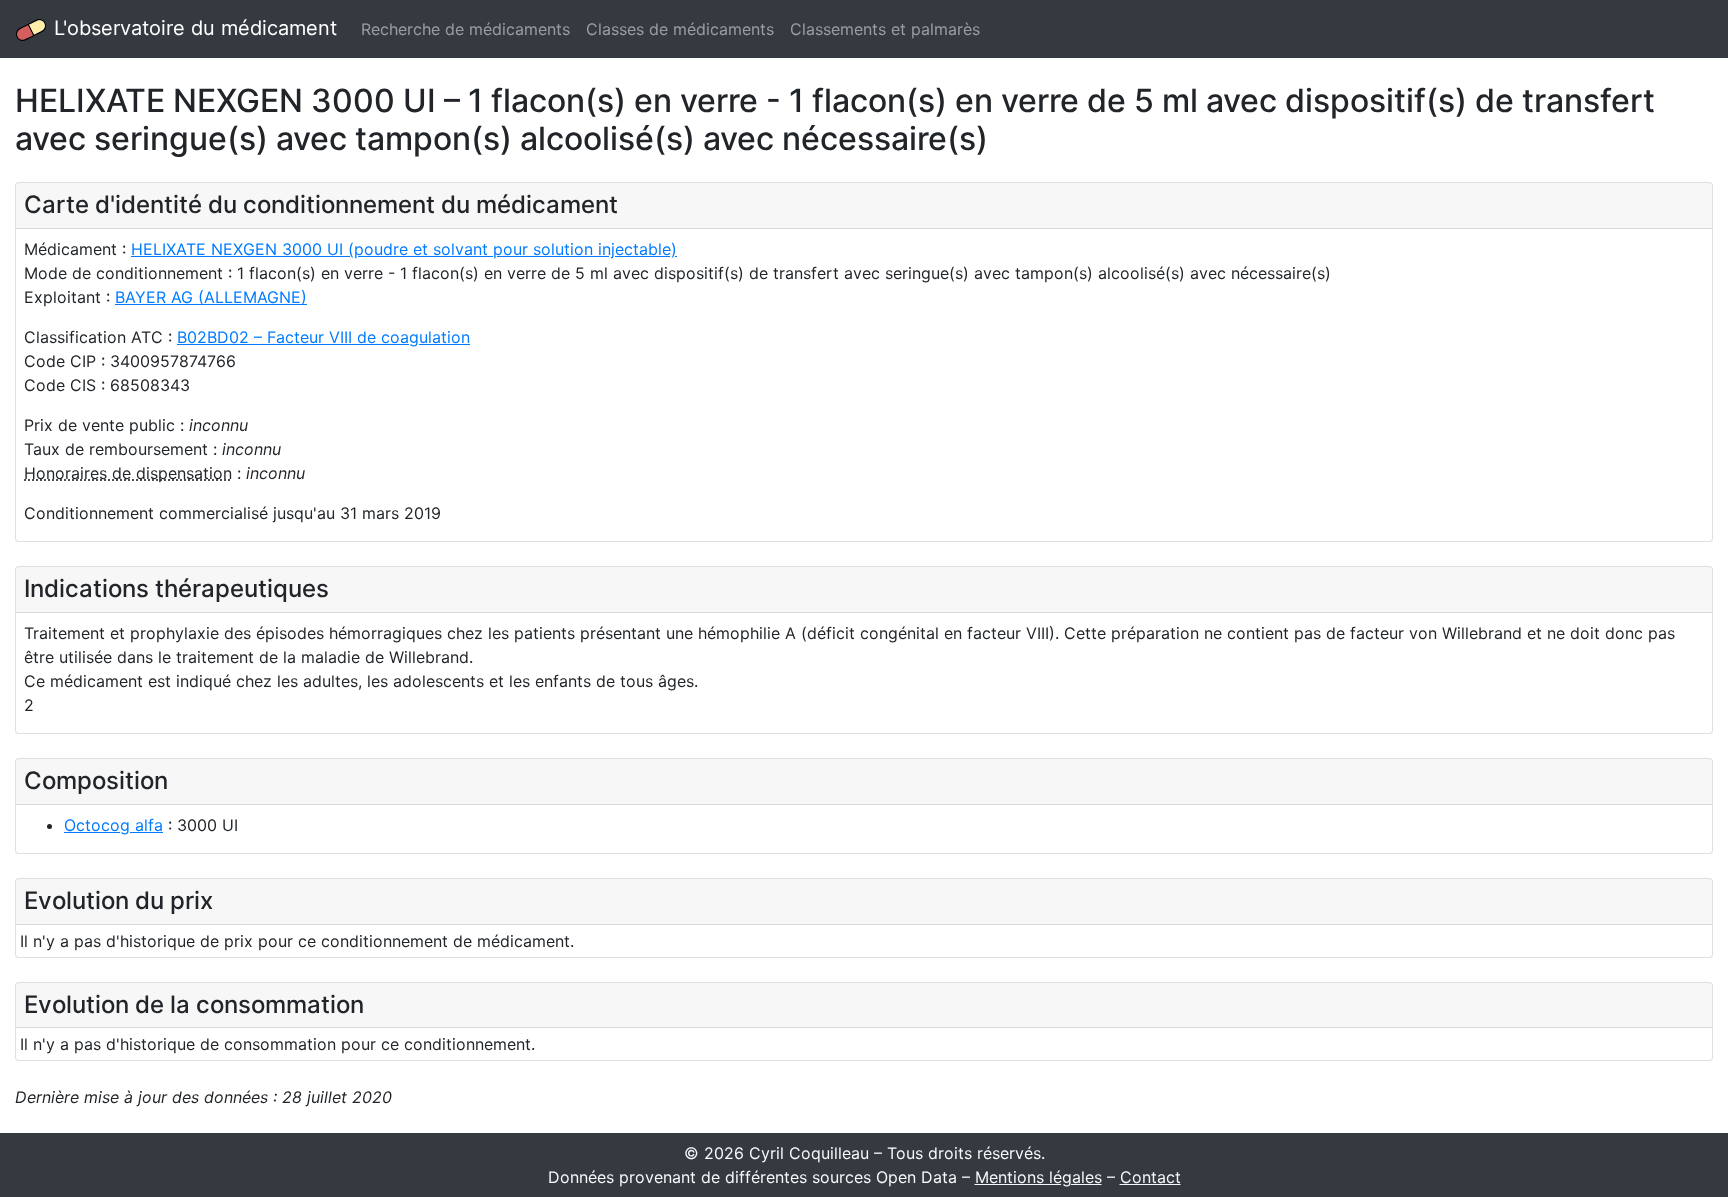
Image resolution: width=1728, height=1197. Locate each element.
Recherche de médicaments (465, 29)
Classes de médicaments (680, 29)
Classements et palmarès (885, 29)
